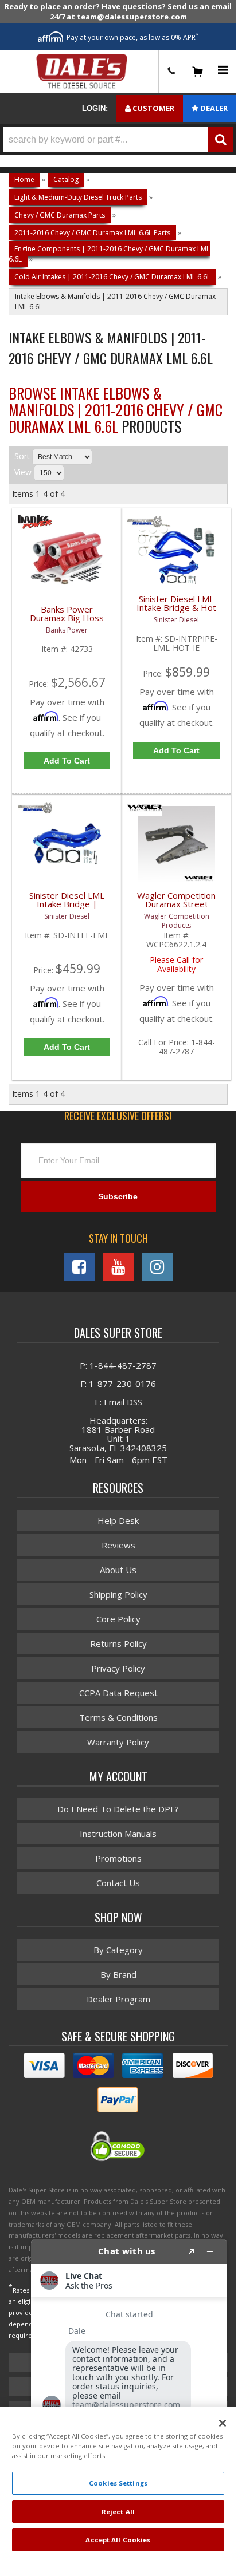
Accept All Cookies (118, 2540)
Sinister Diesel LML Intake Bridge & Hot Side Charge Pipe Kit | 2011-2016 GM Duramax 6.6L (177, 610)
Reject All (118, 2512)
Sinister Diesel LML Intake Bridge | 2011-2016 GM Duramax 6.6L (67, 906)
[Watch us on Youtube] (118, 1267)
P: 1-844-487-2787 (118, 1365)
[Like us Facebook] (79, 1267)
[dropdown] (223, 72)
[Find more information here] (129, 2393)
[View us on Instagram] (157, 1267)
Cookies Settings (118, 2483)
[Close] (223, 2423)
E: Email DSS (118, 1402)
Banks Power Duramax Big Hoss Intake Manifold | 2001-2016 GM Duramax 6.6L (67, 620)
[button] (118, 139)
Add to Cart (67, 761)
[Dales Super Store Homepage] (82, 72)
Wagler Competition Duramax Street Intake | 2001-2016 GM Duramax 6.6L (177, 906)
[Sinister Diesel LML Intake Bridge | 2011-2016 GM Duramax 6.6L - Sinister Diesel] (35, 813)
